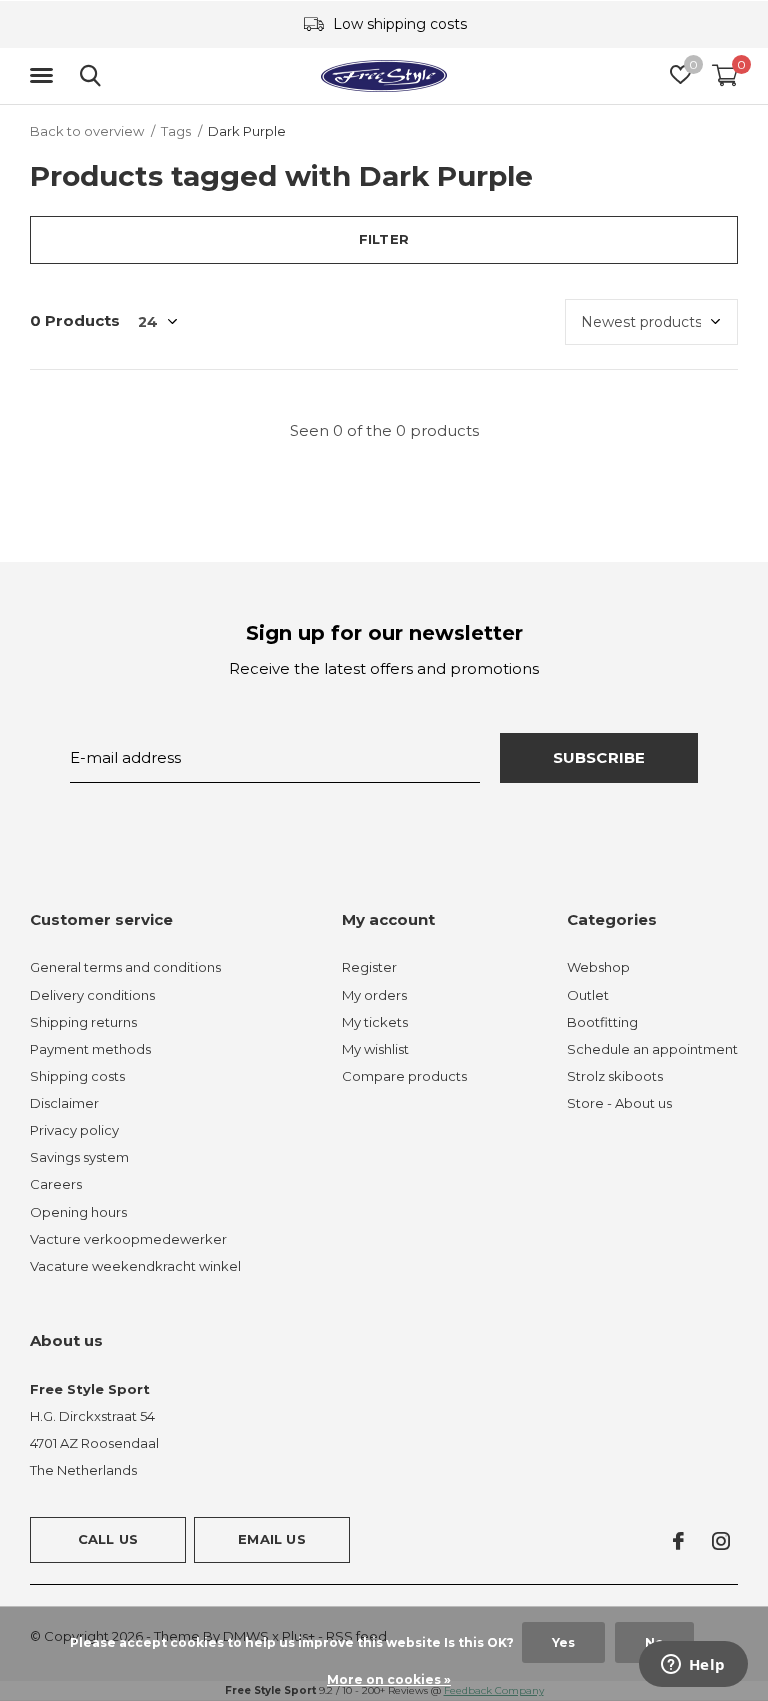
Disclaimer (64, 1103)
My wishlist (375, 1049)
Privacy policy (74, 1130)
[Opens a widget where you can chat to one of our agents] (693, 1666)
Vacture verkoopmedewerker (128, 1239)
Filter (384, 239)
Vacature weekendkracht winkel (135, 1266)
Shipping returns (83, 1022)
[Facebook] (678, 1541)
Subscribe (599, 757)
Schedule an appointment (652, 1049)
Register (369, 967)
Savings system (79, 1157)
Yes (563, 1642)
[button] (45, 76)
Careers (56, 1184)
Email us (271, 1539)
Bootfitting (602, 1022)
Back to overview (87, 131)
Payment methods (90, 1049)
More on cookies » (389, 1679)
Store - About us (619, 1103)
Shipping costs (77, 1076)
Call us (108, 1539)
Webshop (598, 967)
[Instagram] (721, 1541)
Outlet (588, 995)
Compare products (404, 1076)
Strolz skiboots (615, 1076)
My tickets (375, 1022)
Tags (176, 131)
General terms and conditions (125, 967)
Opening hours (78, 1212)
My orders (374, 995)
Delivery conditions (92, 995)
